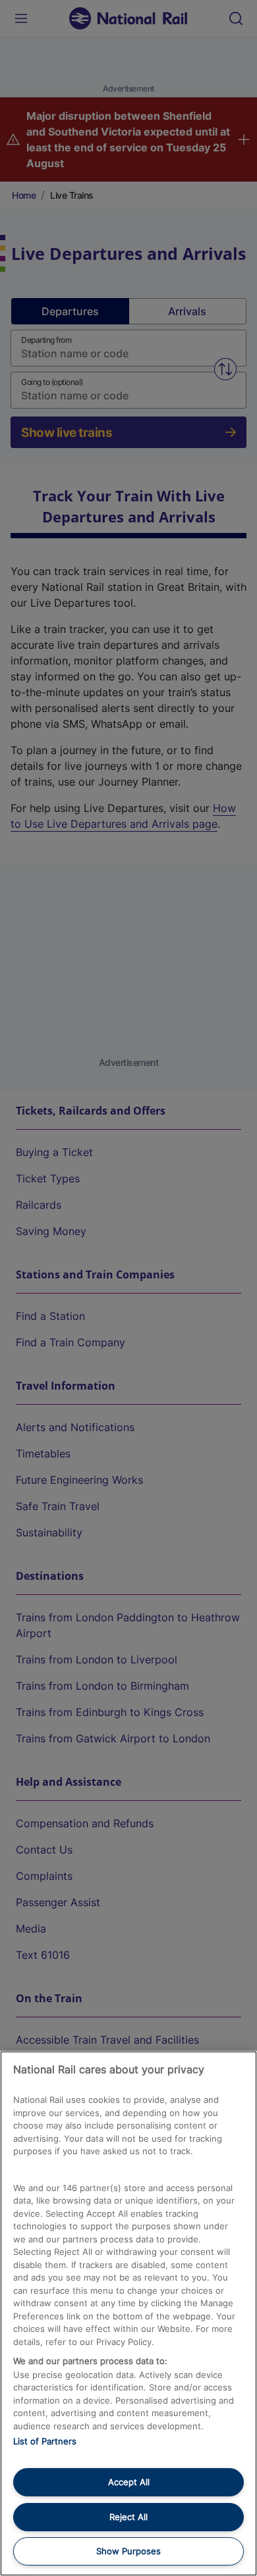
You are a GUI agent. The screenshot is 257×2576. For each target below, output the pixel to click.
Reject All (128, 2517)
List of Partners (45, 2441)
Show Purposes (128, 2551)
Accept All (129, 2482)
